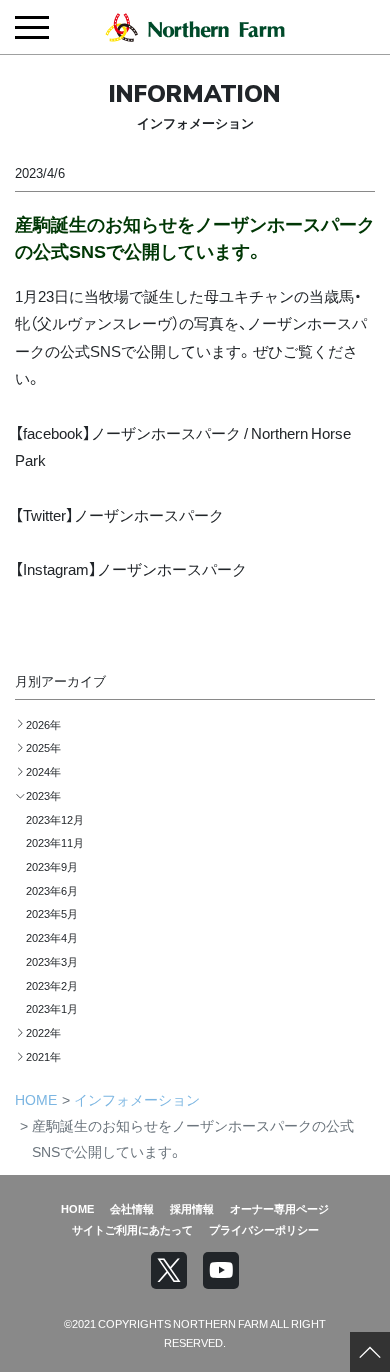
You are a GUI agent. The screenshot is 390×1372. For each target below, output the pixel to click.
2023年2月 (52, 985)
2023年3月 (52, 961)
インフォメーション (137, 1099)
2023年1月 (52, 1008)
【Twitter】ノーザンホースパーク (119, 514)
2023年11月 (55, 842)
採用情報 (192, 1208)
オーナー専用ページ (279, 1208)
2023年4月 (52, 937)
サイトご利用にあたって (132, 1229)
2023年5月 (52, 913)
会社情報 (132, 1208)
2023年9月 (52, 866)
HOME (36, 1099)
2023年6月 (52, 890)
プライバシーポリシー (264, 1229)
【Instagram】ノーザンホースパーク (131, 568)
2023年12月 (55, 819)
